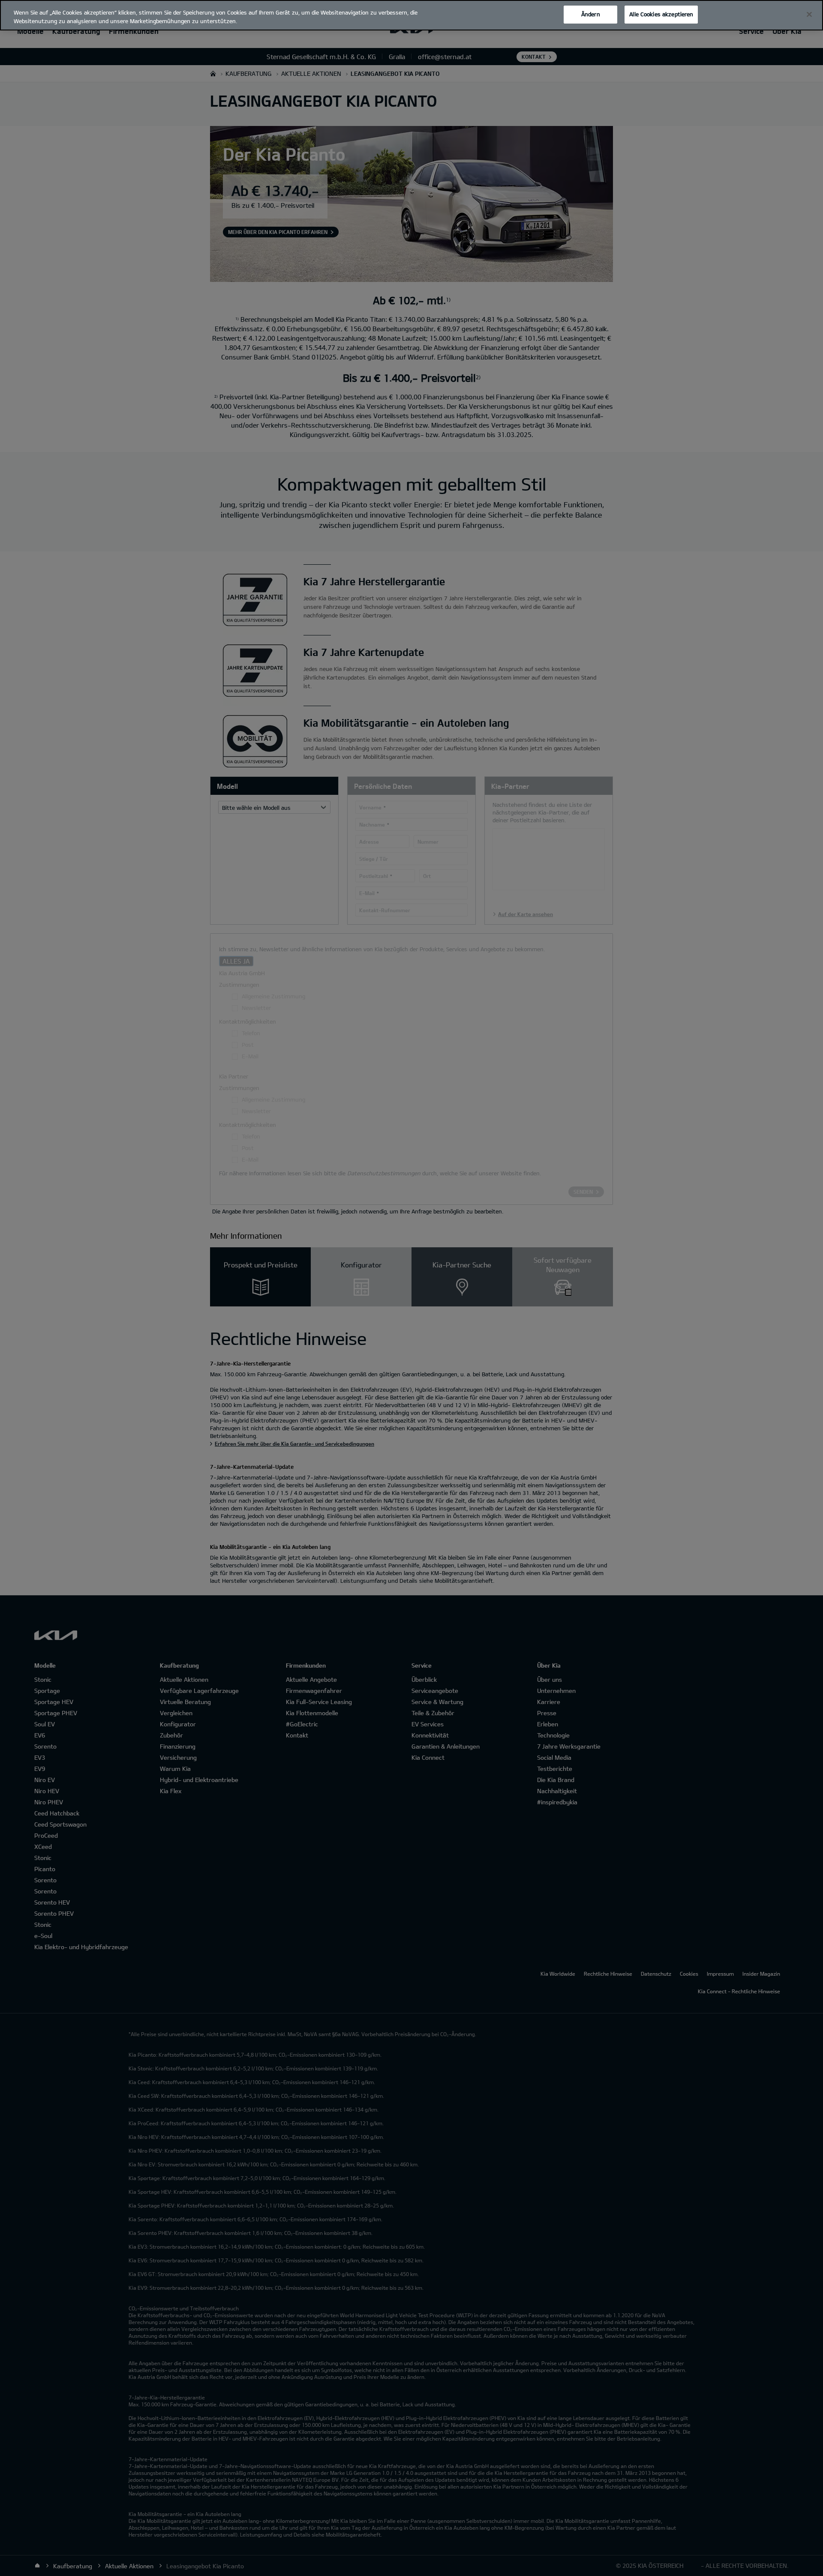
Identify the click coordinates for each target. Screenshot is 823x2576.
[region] (411, 15)
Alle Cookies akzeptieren (661, 14)
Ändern (591, 14)
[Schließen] (809, 15)
